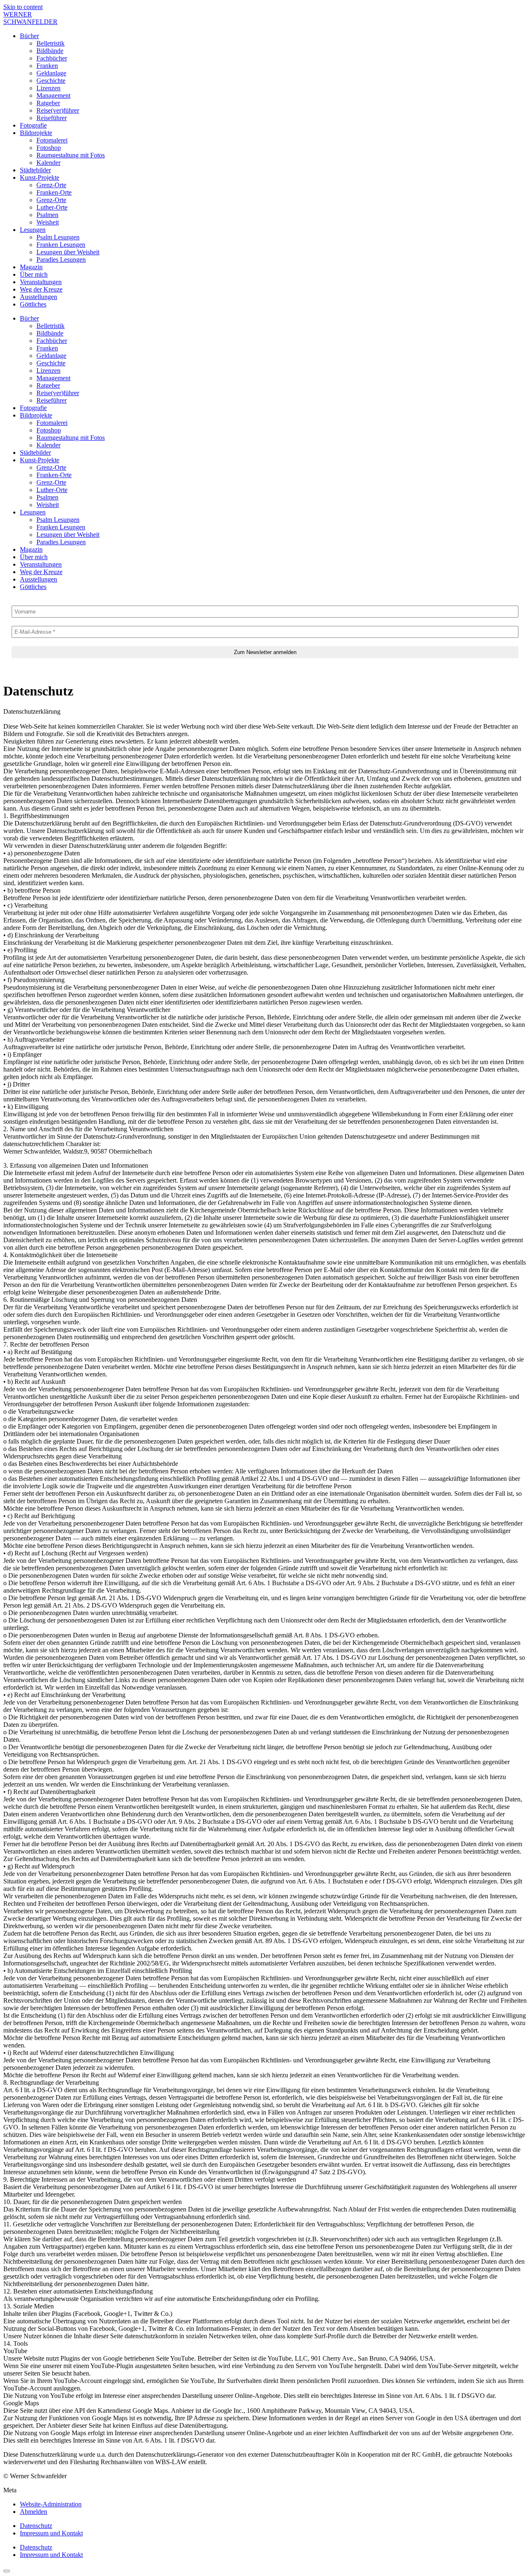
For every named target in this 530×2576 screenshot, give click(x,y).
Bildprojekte (36, 133)
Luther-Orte (52, 207)
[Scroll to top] (7, 2571)
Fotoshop (49, 148)
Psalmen (47, 215)
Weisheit (48, 222)
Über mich (34, 274)
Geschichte (51, 81)
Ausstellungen (39, 297)
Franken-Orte (54, 192)
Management (53, 95)
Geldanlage (51, 73)
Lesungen (33, 230)
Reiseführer (52, 118)
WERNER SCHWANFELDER (30, 18)
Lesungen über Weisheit (68, 252)
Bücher (29, 36)
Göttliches (33, 304)
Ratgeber (48, 103)
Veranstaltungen (41, 282)
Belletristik (51, 43)
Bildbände (50, 51)
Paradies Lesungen (61, 260)
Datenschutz (36, 2526)
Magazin (31, 267)
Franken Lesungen (61, 245)
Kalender (48, 163)
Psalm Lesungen (58, 237)
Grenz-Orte (51, 185)
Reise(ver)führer (58, 110)
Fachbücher (52, 58)
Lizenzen (48, 88)
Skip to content (23, 7)
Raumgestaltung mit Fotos (71, 155)
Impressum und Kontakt (51, 2533)
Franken (47, 66)
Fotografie (33, 125)
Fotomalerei (52, 140)
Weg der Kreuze (41, 289)
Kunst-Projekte (40, 177)
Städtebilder (35, 170)
